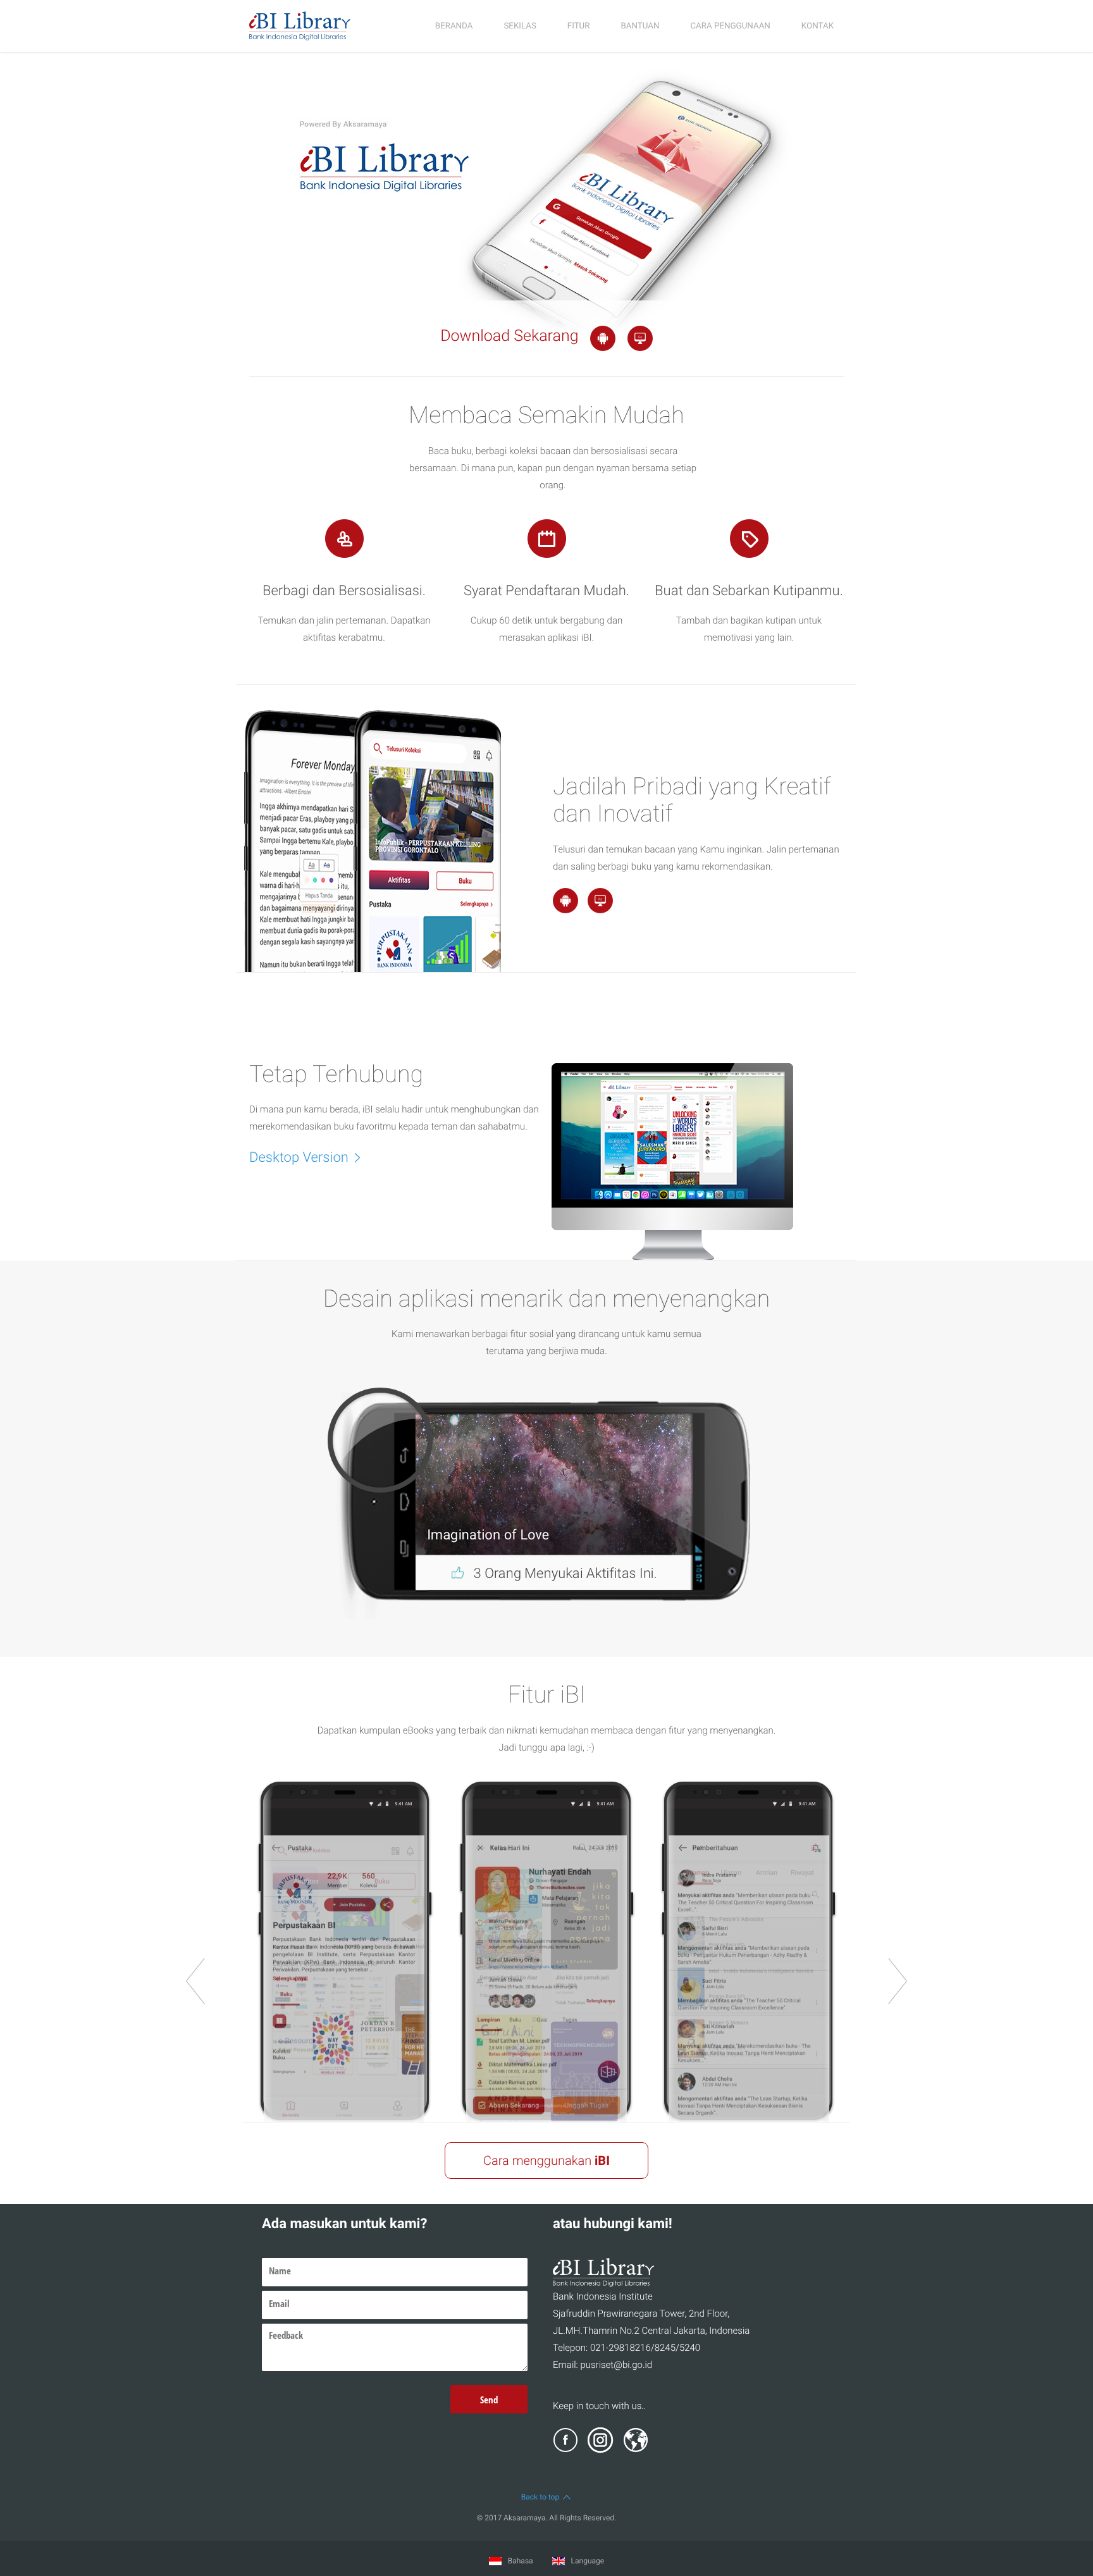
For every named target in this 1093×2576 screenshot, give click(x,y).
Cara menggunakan (546, 2160)
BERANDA (454, 26)
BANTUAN (640, 26)
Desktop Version (299, 1158)
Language (587, 2561)
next (898, 1981)
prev (195, 1981)
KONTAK (818, 26)
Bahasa (520, 2561)
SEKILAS (520, 26)
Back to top (540, 2497)
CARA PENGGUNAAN (730, 26)
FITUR (579, 26)
